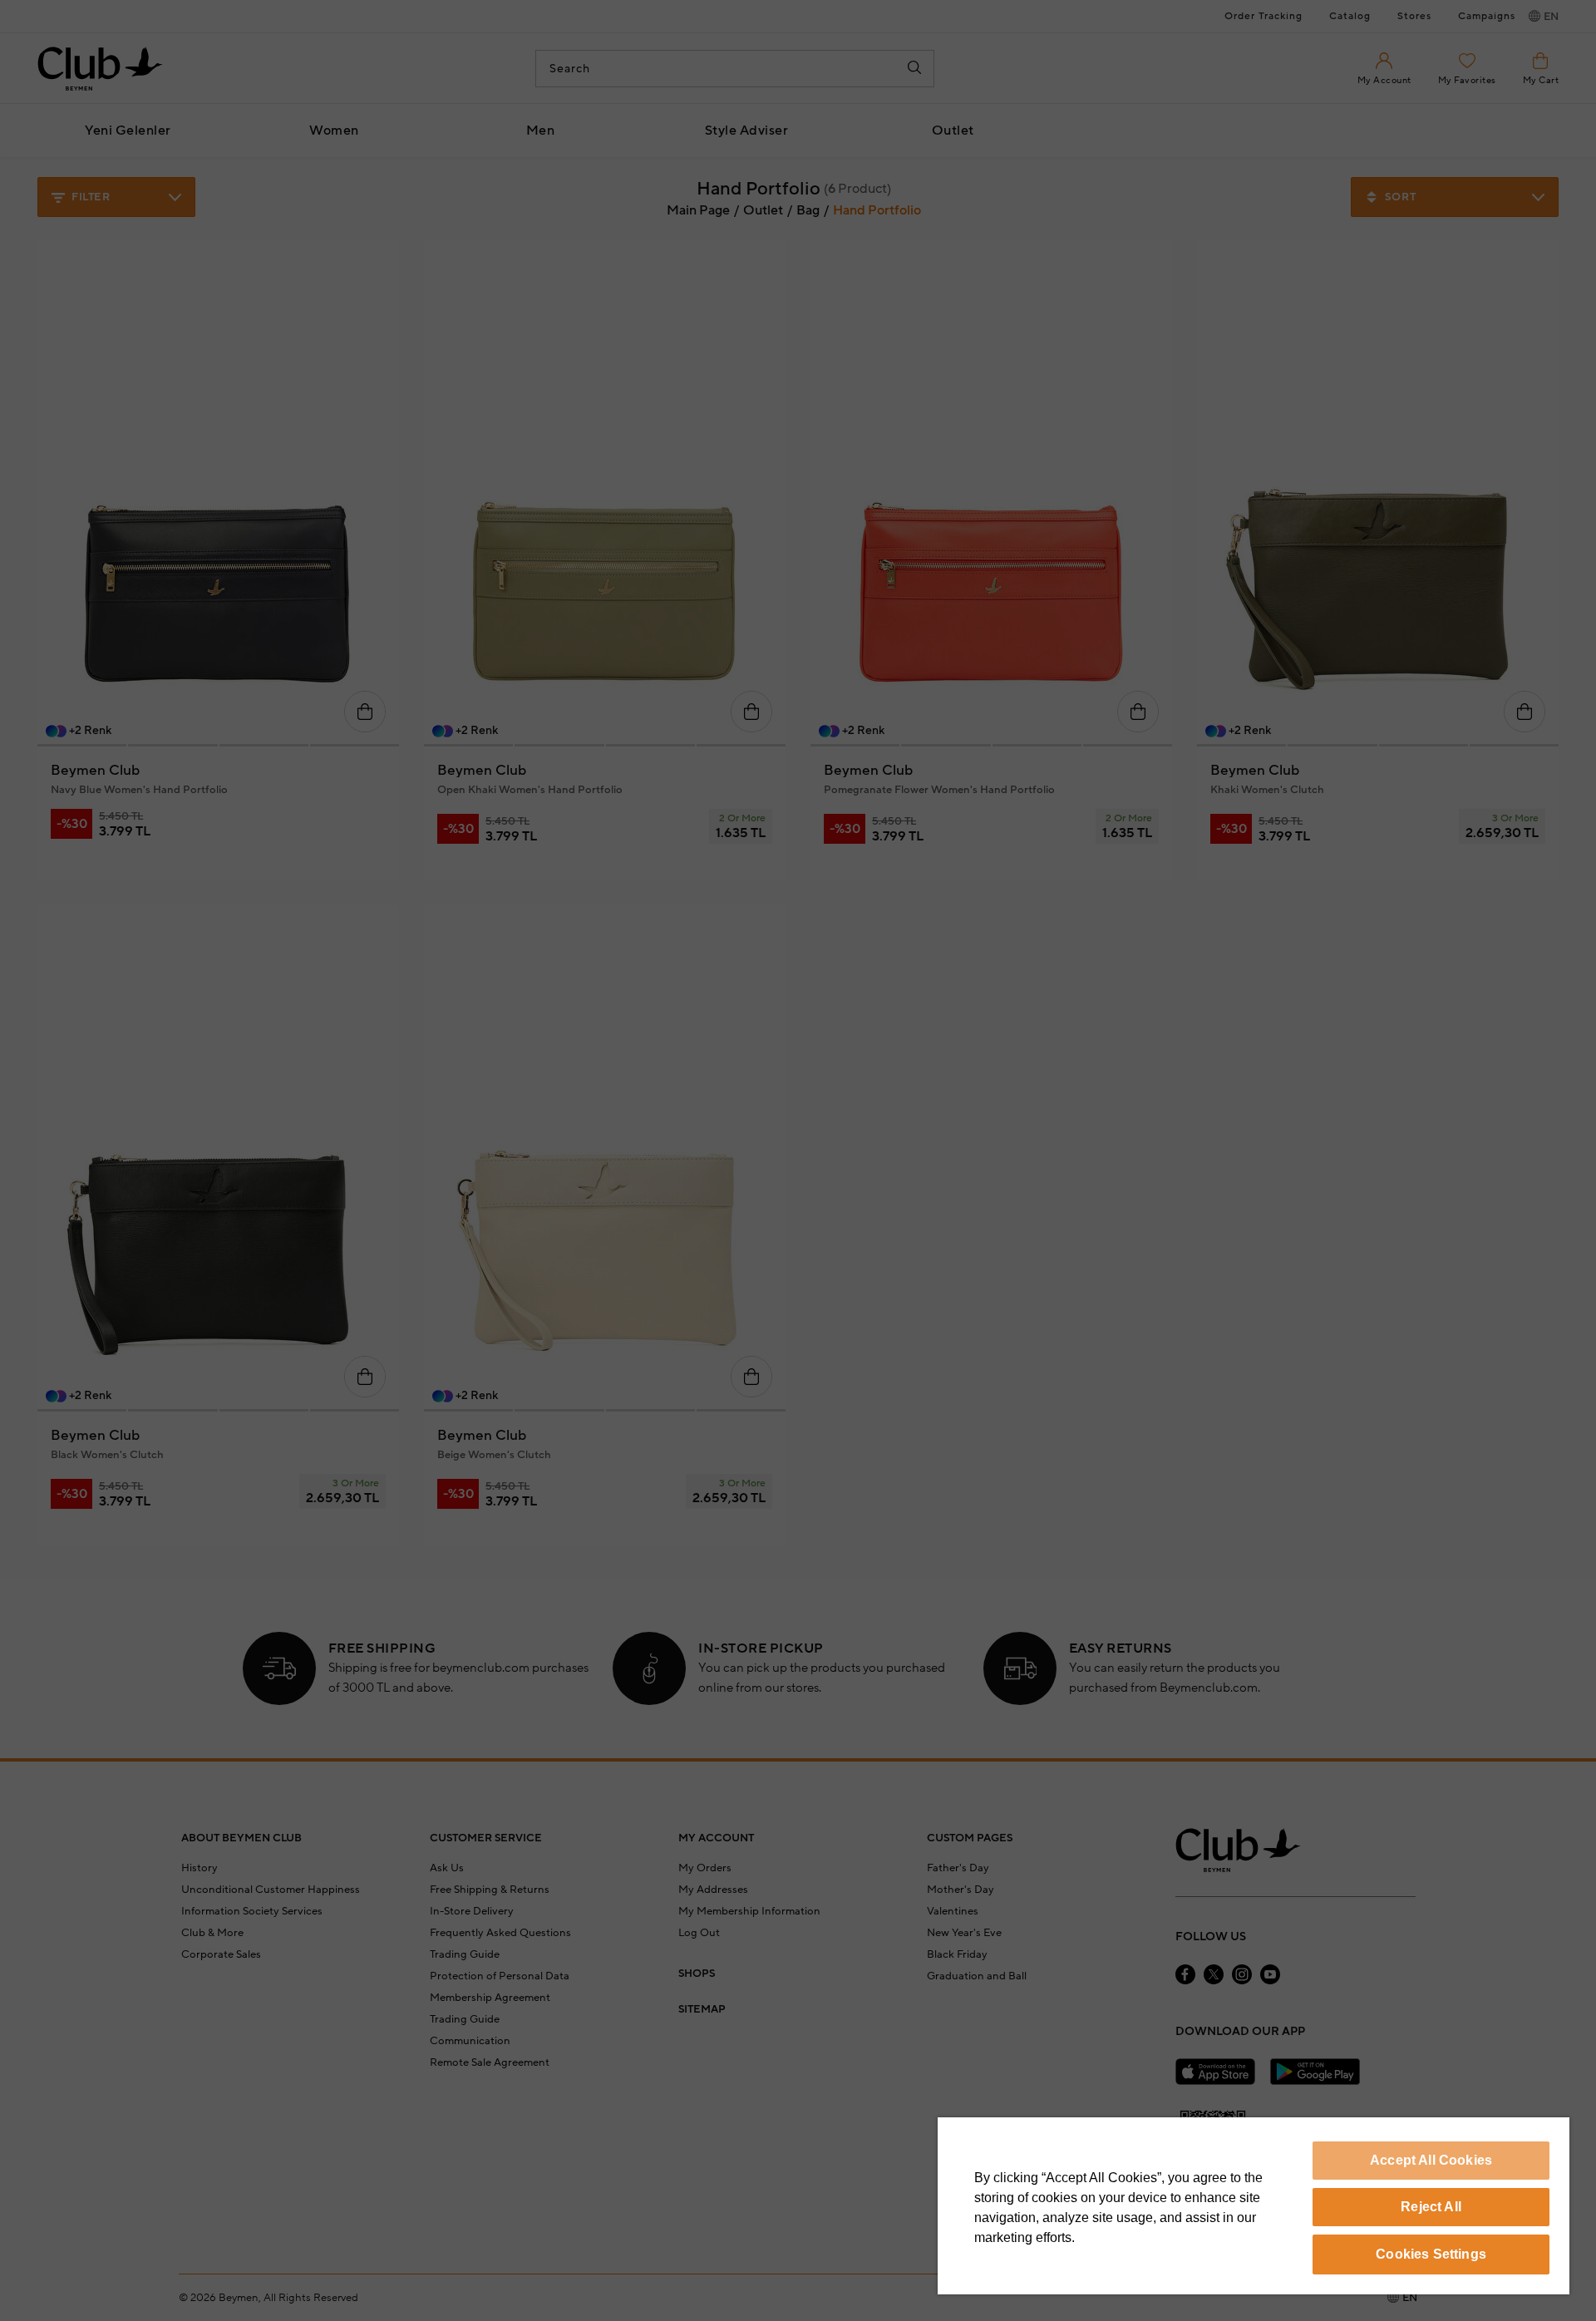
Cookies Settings (1431, 2254)
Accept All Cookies (1431, 2160)
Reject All (1431, 2207)
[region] (1254, 2206)
